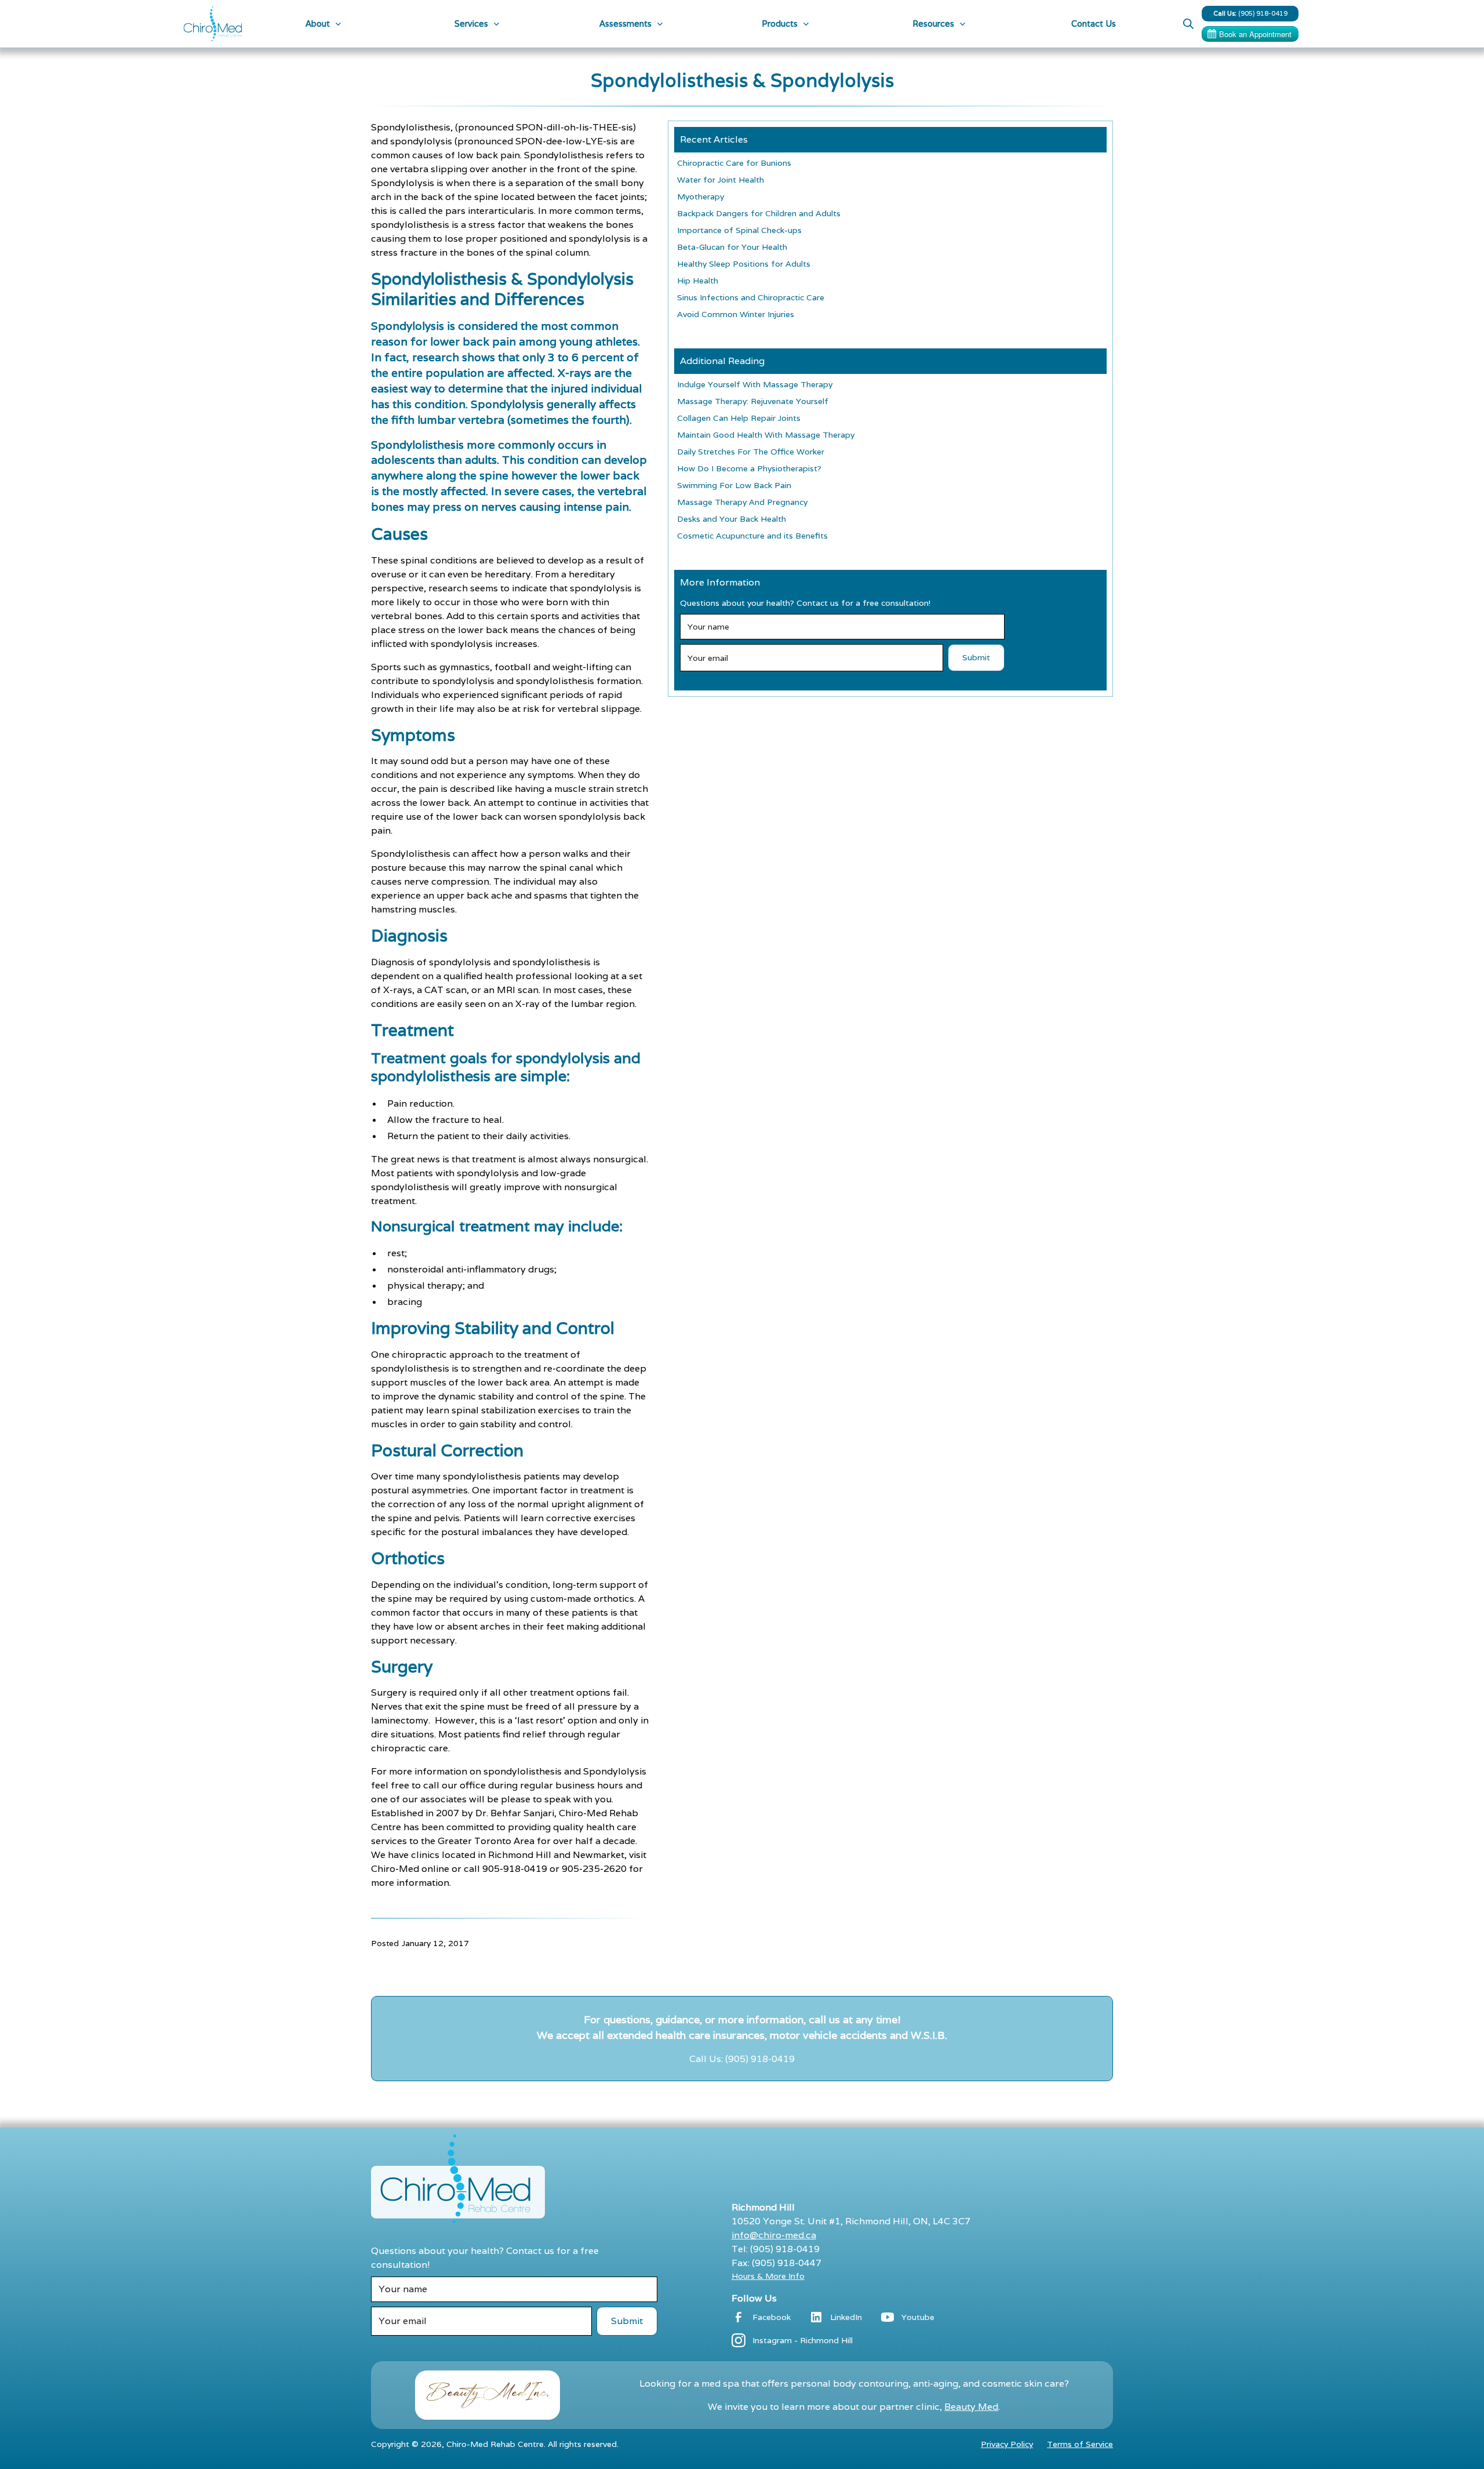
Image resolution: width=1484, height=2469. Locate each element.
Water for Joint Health (721, 180)
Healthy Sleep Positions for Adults (744, 264)
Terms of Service (1080, 2444)
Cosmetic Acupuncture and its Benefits (752, 536)
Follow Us (754, 2298)
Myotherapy (701, 197)
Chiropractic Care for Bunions (734, 163)
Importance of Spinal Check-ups (739, 230)
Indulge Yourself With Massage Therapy (755, 384)
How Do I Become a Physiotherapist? (749, 468)
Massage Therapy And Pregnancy (742, 502)
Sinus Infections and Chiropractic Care (751, 297)
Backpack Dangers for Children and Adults (759, 213)
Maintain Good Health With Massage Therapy (766, 435)
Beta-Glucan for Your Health (732, 247)
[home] (213, 24)
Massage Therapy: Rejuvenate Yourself (753, 401)
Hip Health (698, 281)
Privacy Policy (1007, 2444)
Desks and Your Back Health (732, 519)
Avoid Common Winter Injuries (736, 314)
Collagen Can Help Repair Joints (739, 418)
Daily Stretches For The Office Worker (751, 452)
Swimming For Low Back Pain (734, 485)
